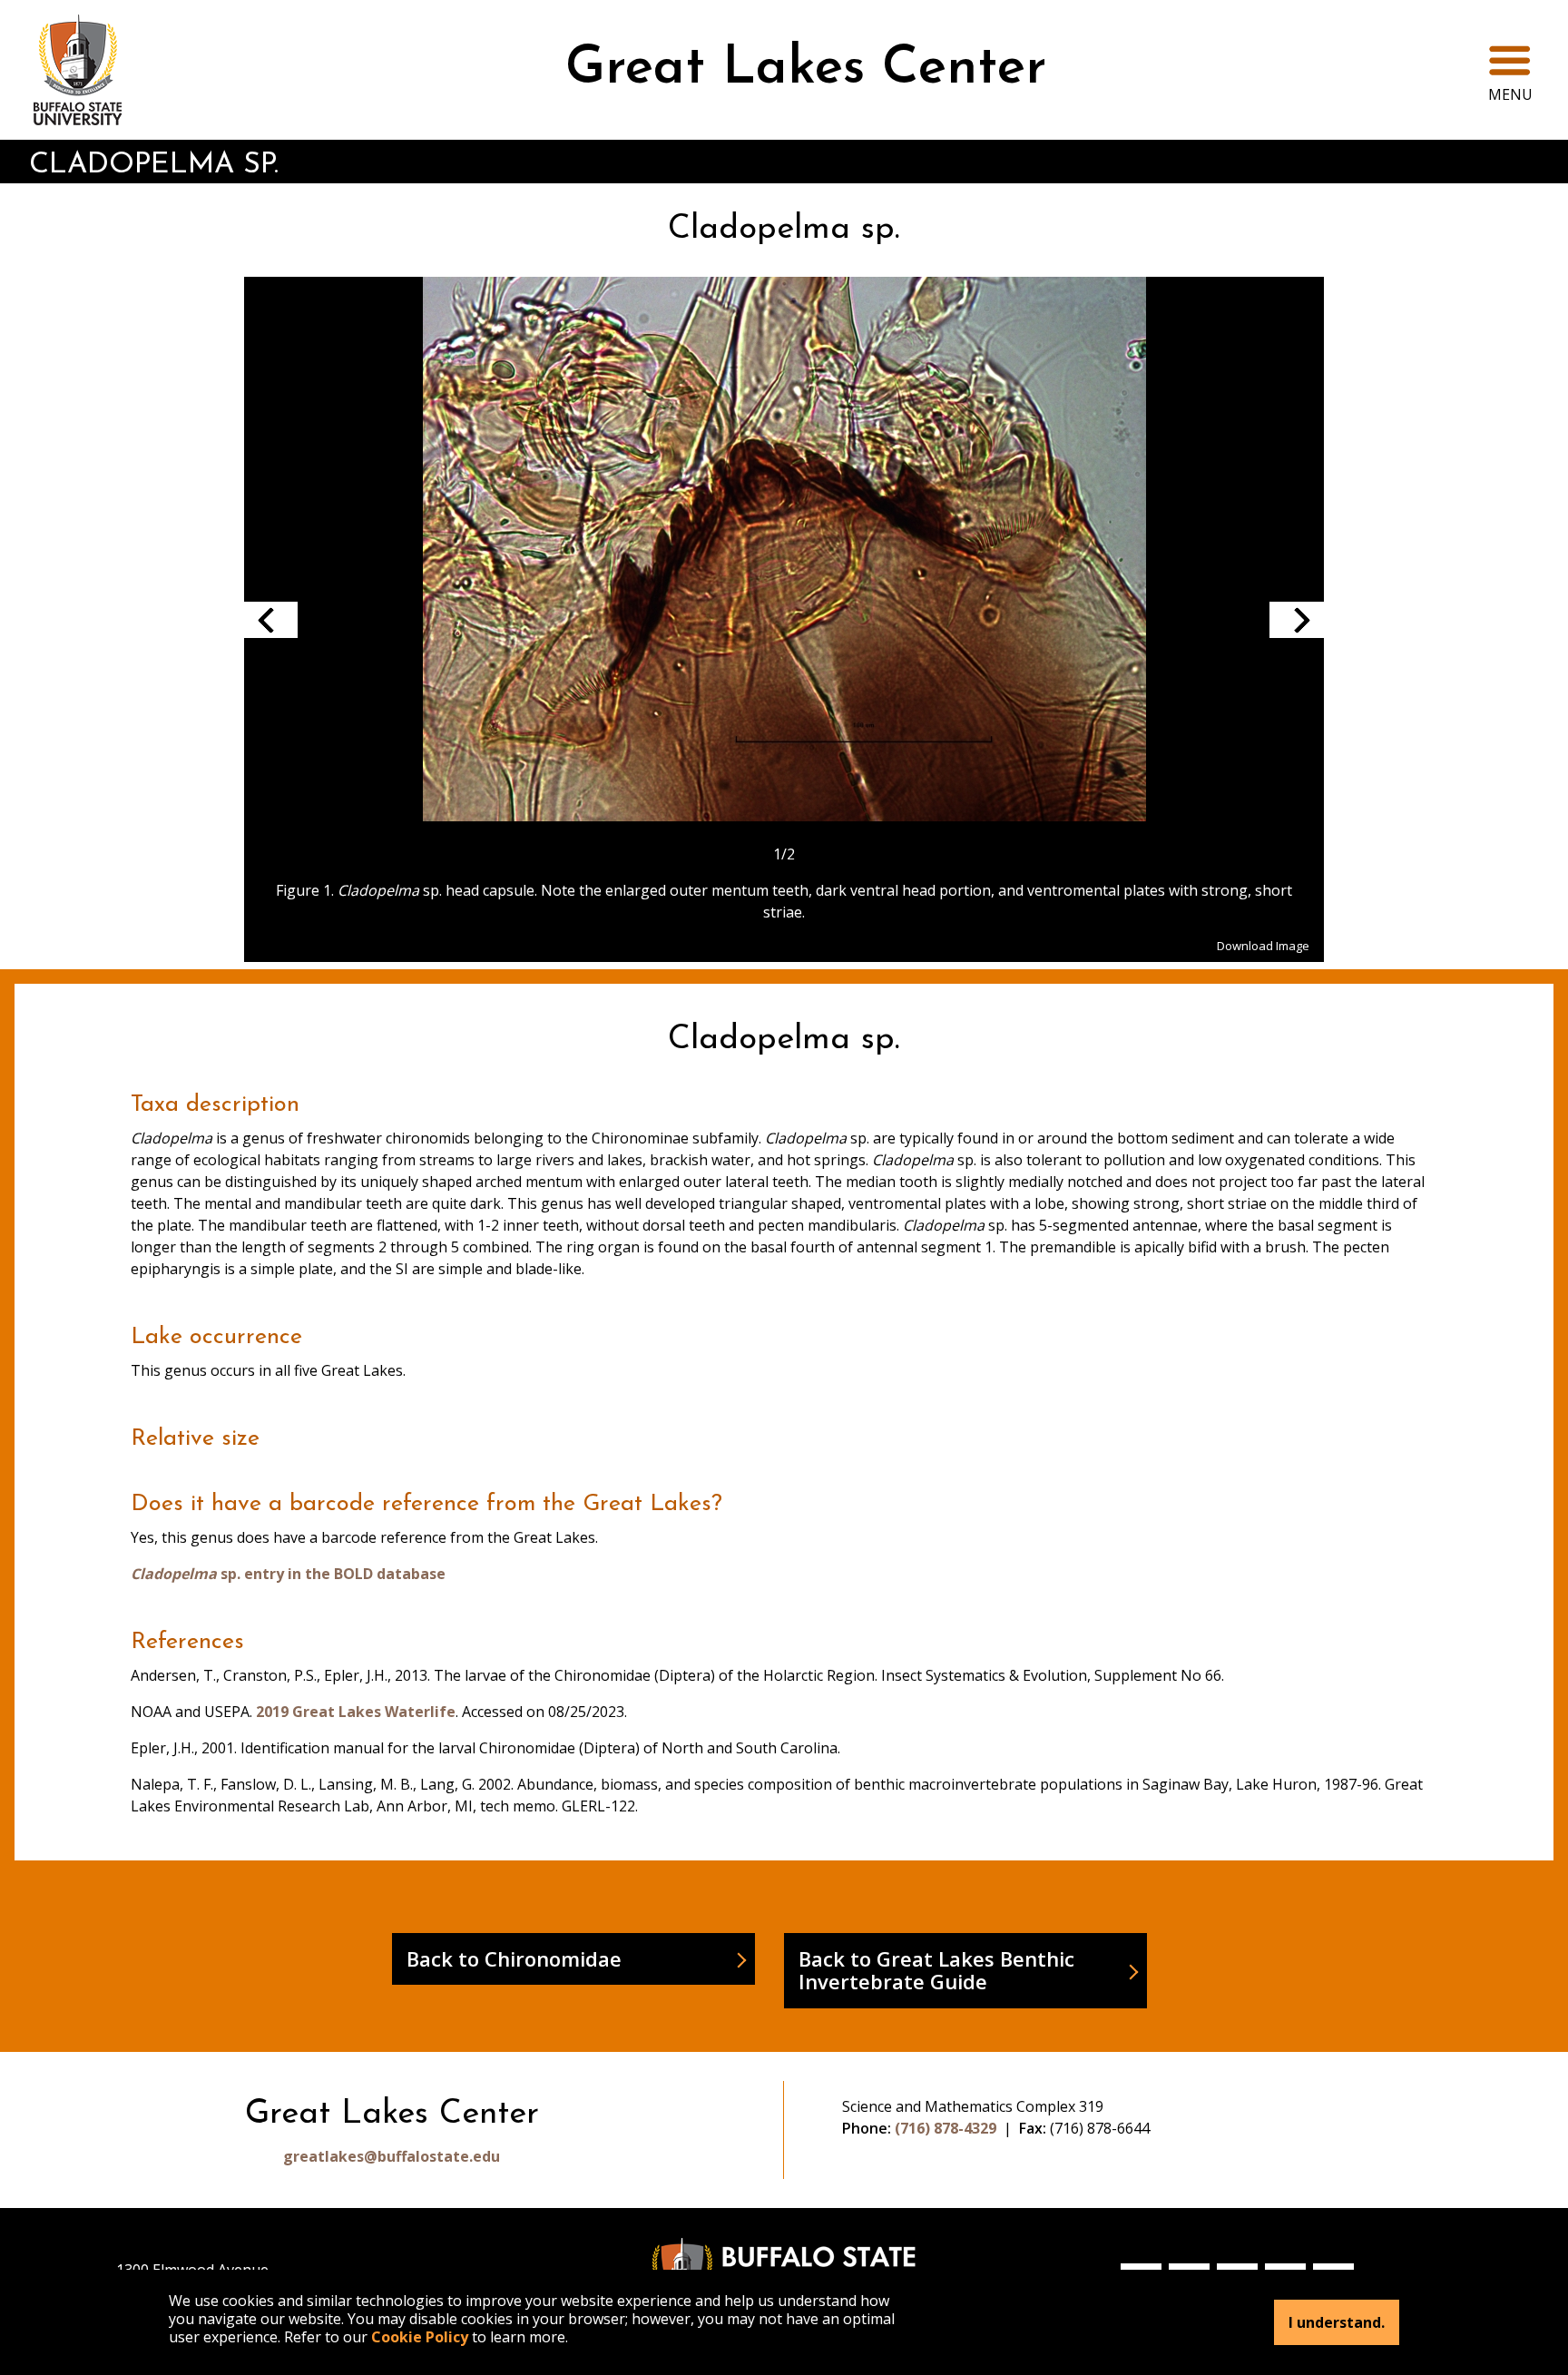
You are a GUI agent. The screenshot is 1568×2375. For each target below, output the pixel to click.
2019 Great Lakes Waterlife (356, 1712)
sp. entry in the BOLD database (288, 1574)
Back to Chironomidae (514, 1958)
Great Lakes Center (806, 69)
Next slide (1297, 620)
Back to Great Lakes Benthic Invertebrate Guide (936, 1970)
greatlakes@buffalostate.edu (392, 2156)
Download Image (1263, 946)
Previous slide (270, 620)
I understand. (1337, 2322)
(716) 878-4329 (946, 2128)
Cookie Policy (420, 2337)
